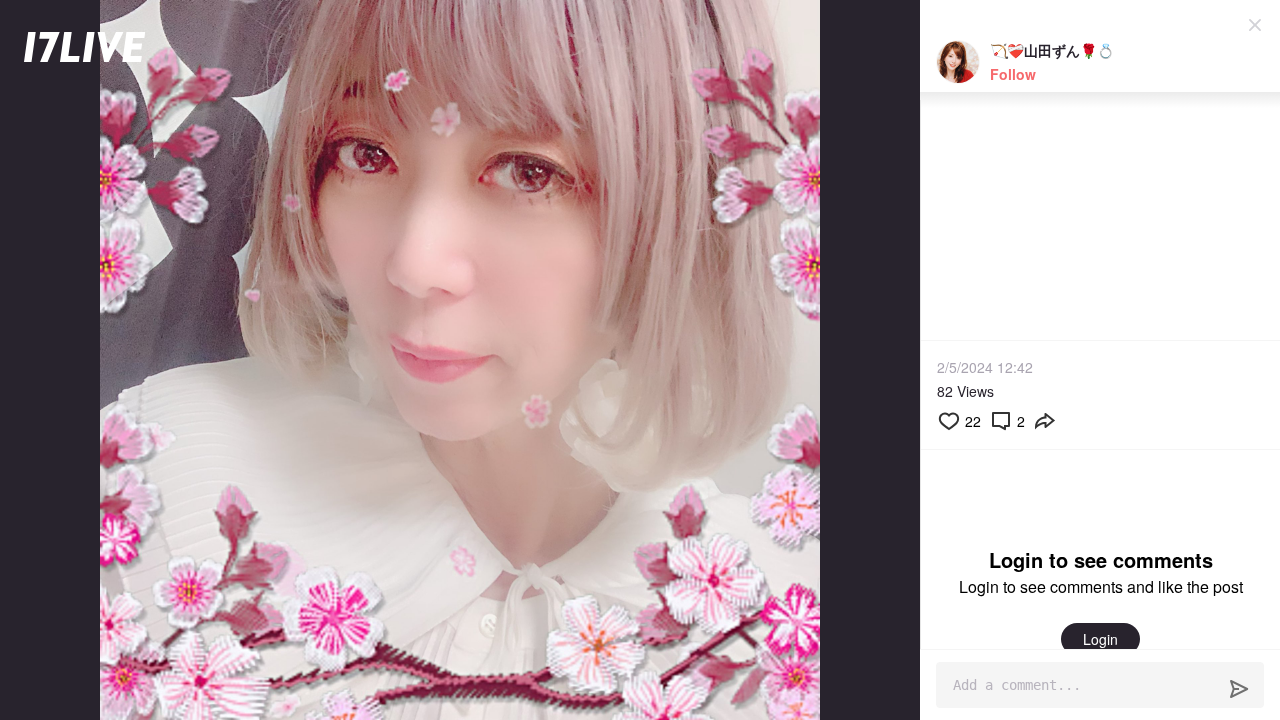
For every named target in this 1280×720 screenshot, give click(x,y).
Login (1100, 639)
